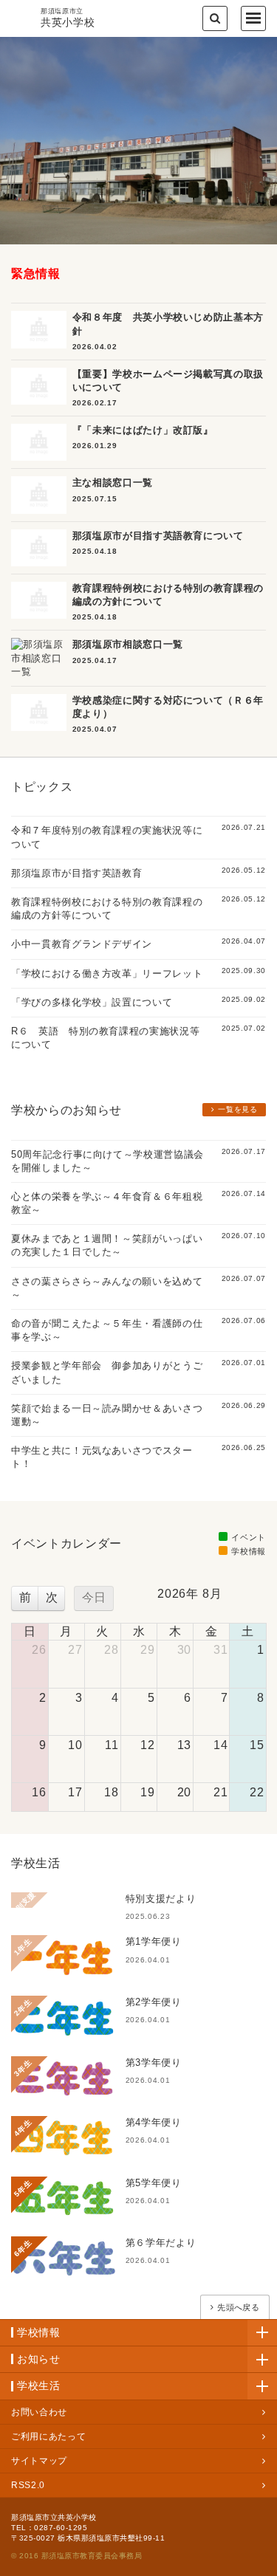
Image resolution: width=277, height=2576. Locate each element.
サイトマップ (39, 2461)
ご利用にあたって (48, 2436)
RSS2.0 (28, 2485)
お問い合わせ (39, 2412)
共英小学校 (68, 18)
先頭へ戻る (238, 2307)
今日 (94, 1597)
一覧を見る (237, 1109)
